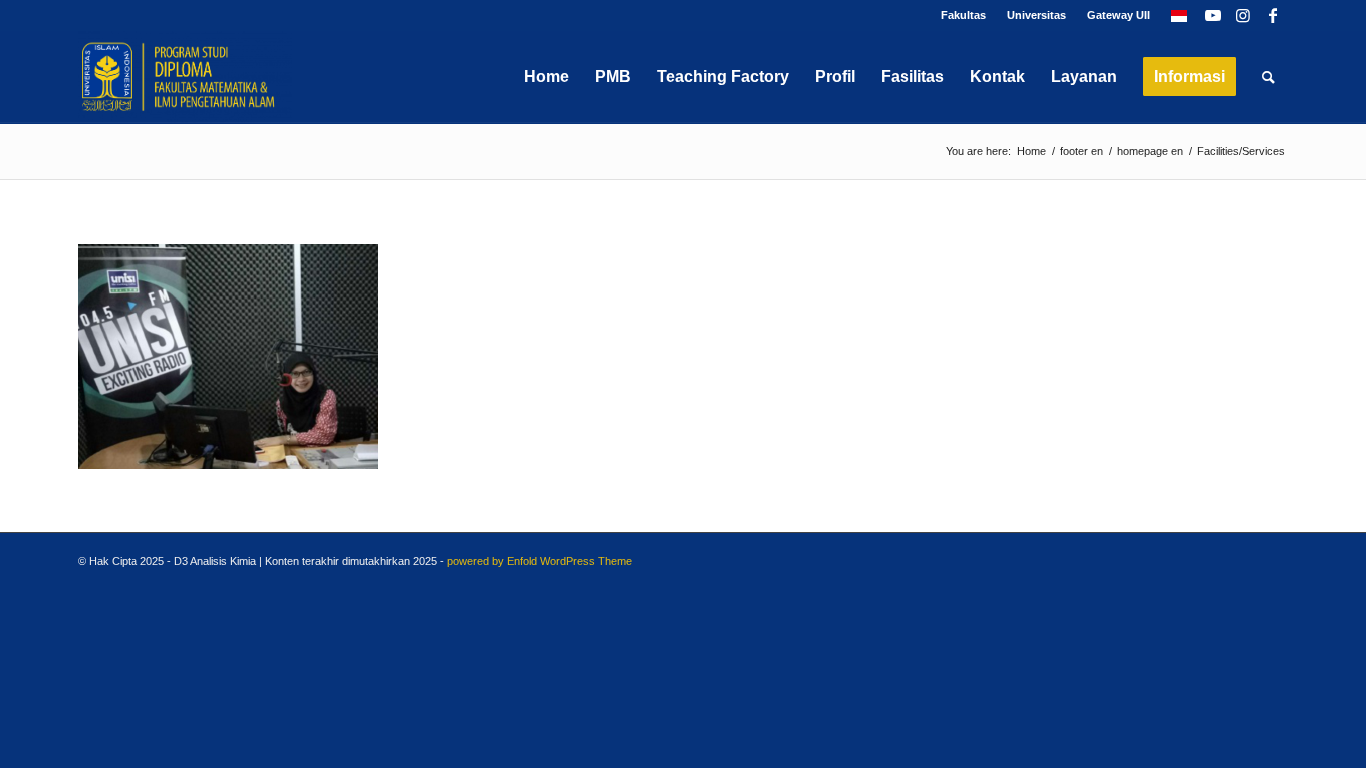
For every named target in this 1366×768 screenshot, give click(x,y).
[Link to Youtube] (1212, 15)
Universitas (1036, 15)
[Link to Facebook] (1273, 15)
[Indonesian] (1179, 15)
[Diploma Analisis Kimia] (185, 77)
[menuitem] (964, 15)
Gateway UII (1118, 15)
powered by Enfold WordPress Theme (539, 561)
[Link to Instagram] (1242, 15)
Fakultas (963, 15)
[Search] (1268, 77)
